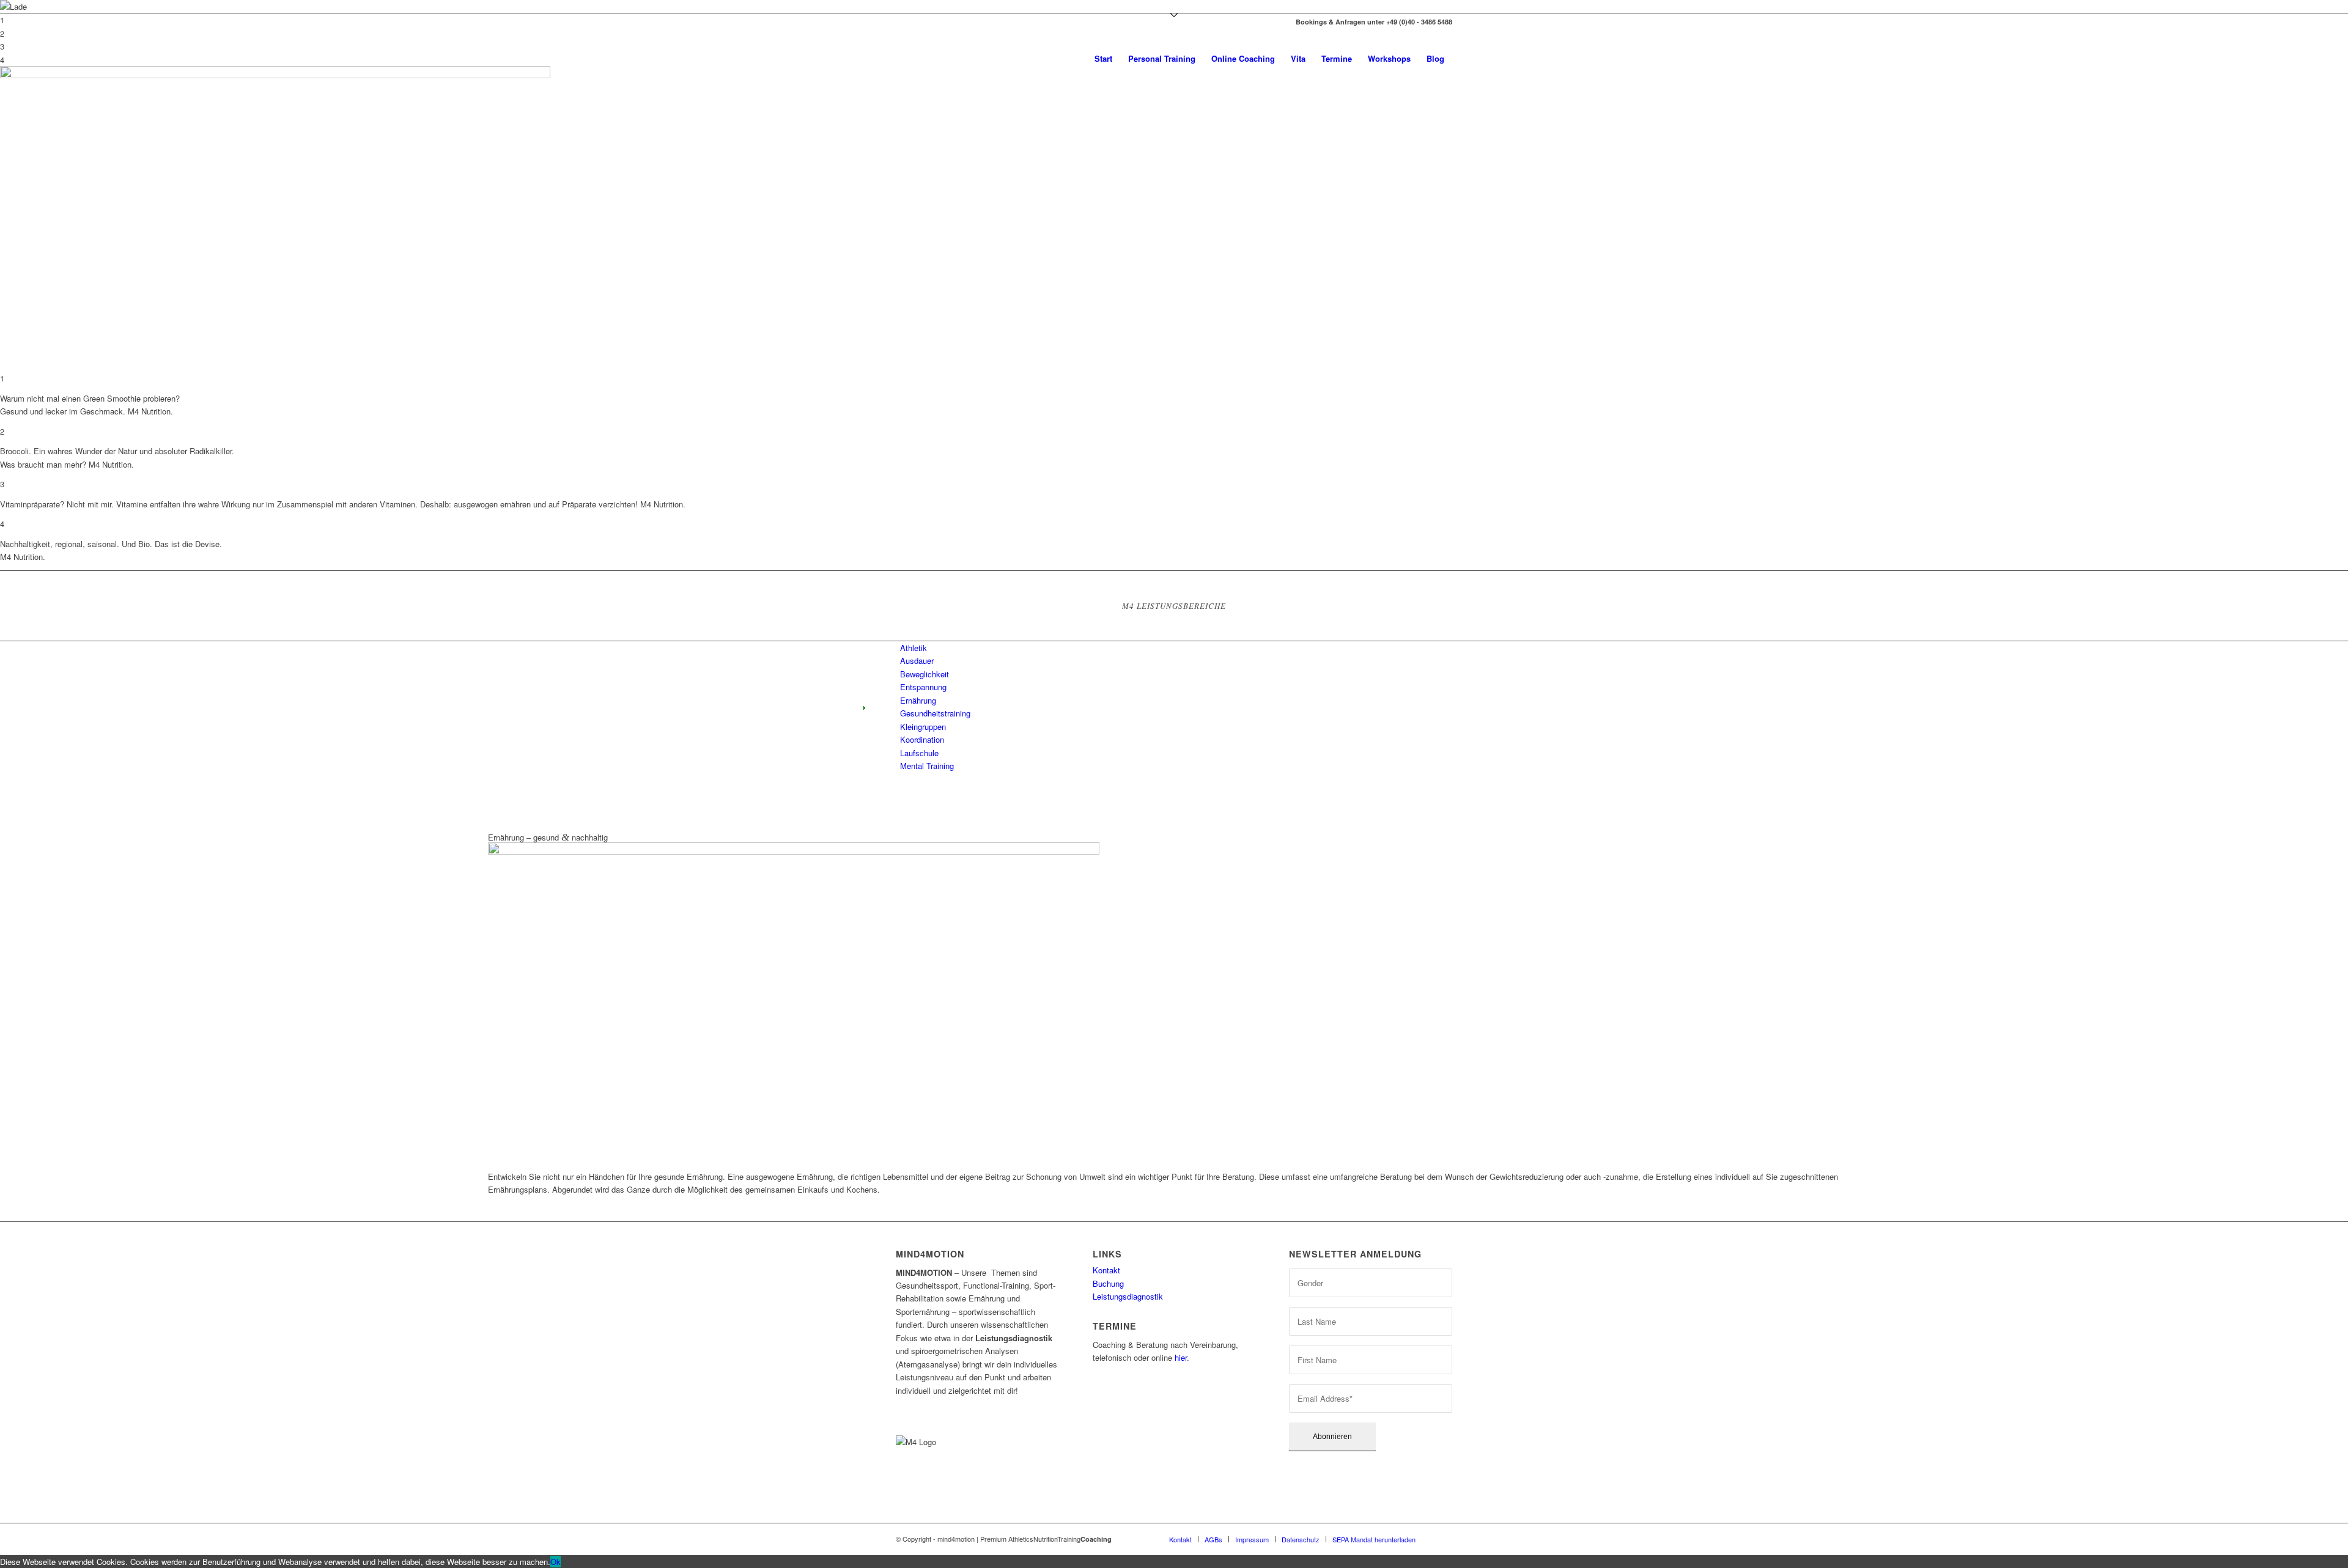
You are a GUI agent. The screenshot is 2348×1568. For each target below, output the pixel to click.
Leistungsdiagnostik (1128, 1296)
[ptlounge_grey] (978, 59)
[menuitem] (1103, 59)
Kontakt (1106, 1270)
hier (1181, 1357)
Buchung (1108, 1283)
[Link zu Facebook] (899, 22)
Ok (556, 1562)
